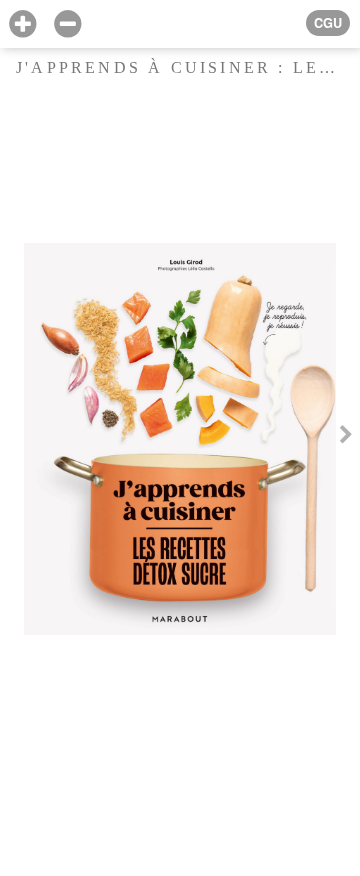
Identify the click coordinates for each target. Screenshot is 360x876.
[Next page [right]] (346, 438)
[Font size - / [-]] (67, 24)
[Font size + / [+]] (22, 24)
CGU (328, 23)
